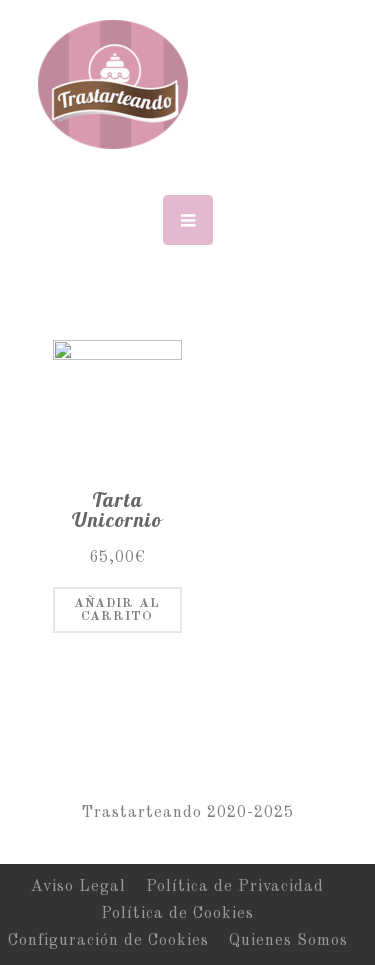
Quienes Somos (288, 941)
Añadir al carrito (117, 610)
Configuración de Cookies (108, 941)
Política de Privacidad (235, 887)
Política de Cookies (177, 914)
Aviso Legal (78, 887)
